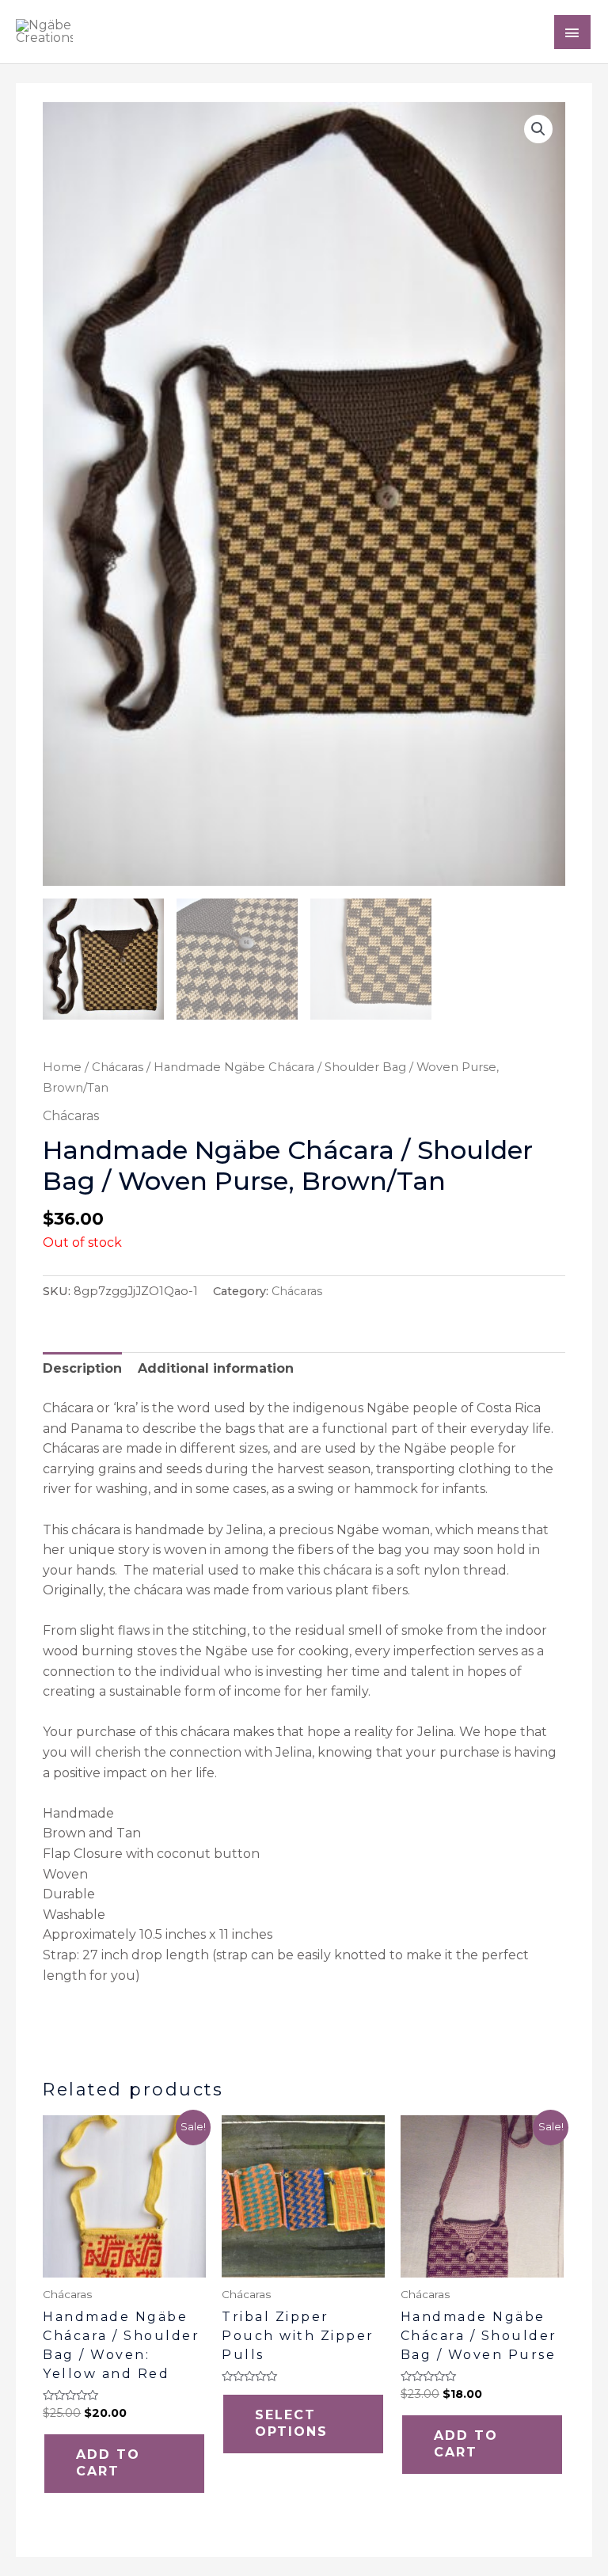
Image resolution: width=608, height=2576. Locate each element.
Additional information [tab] (216, 1368)
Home (62, 1067)
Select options (291, 2423)
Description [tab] (82, 1368)
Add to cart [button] (108, 2463)
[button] (538, 129)
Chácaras (118, 1067)
